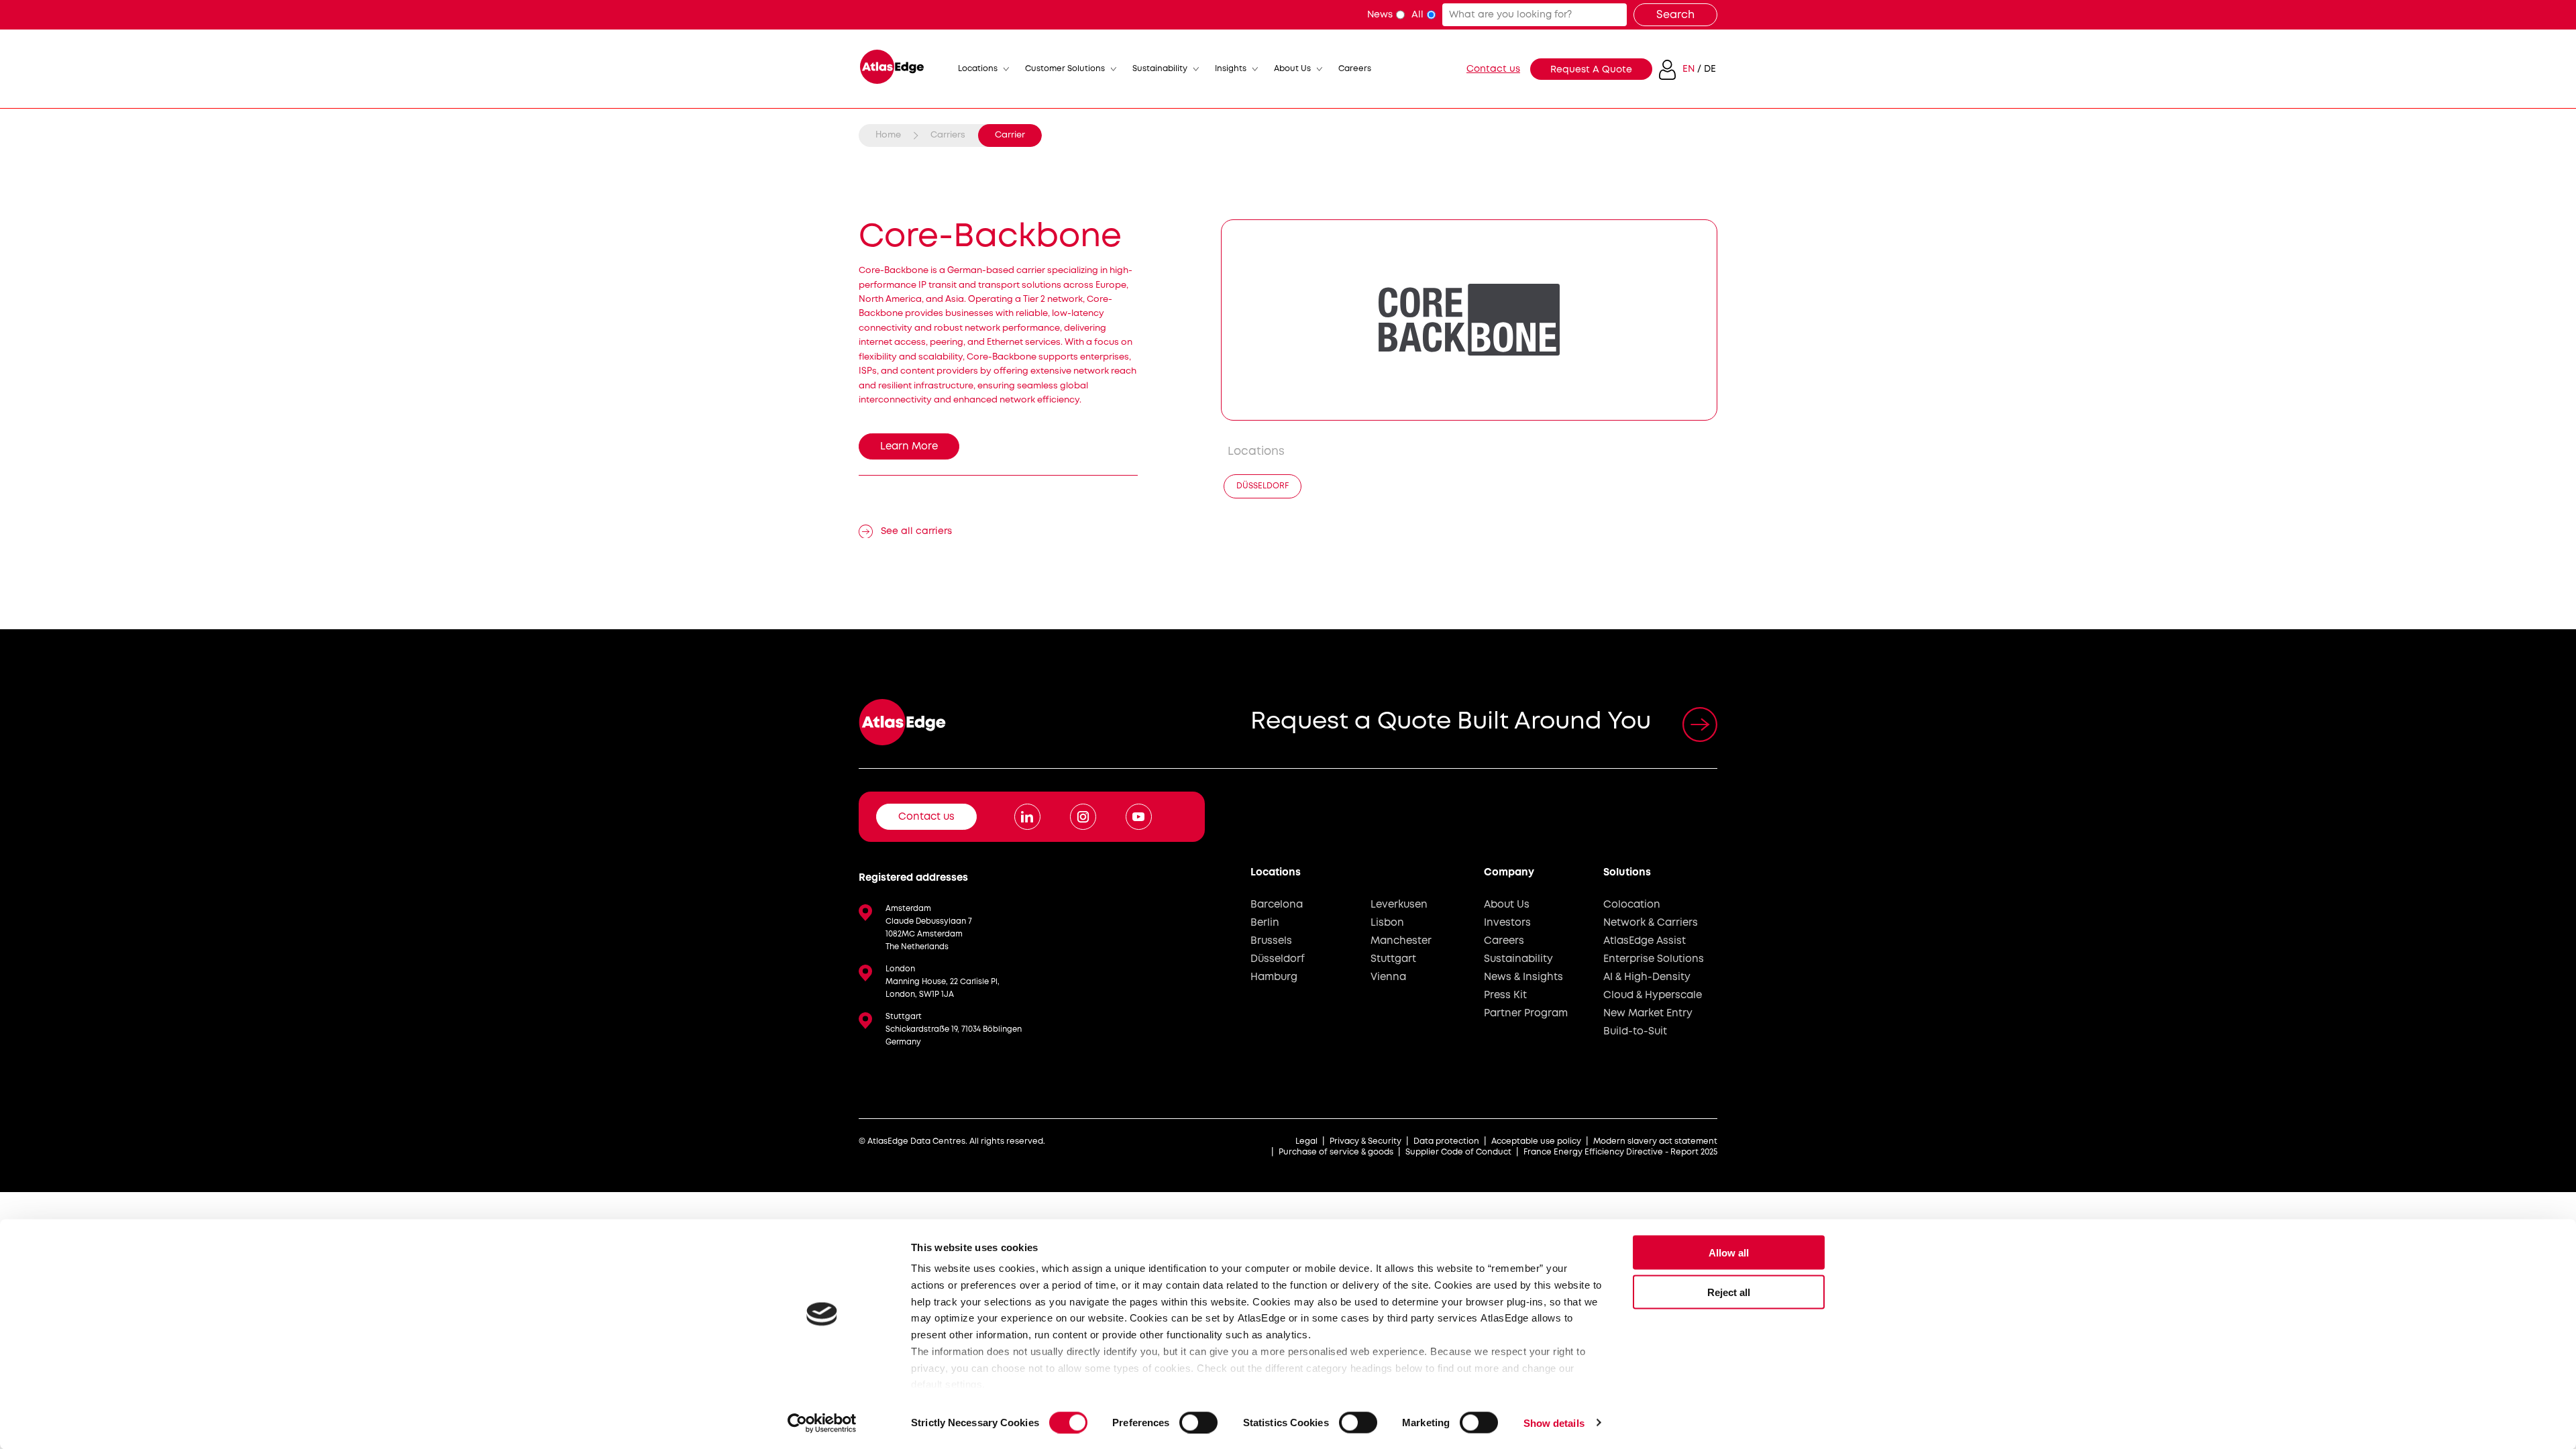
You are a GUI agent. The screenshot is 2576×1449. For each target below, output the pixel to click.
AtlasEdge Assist (1645, 941)
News (1380, 15)
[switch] (1198, 1422)
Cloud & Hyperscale (1653, 996)
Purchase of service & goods (1336, 1152)
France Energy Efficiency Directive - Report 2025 (1620, 1152)
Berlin (1265, 923)
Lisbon (1387, 923)
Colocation (1632, 905)
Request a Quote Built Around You (1451, 722)
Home (888, 135)
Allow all (1729, 1253)
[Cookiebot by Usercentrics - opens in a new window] (822, 1423)
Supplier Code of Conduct (1458, 1152)
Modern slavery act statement (1655, 1141)
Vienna (1388, 977)
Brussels (1271, 941)
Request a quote (1591, 70)
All (1417, 15)
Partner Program (1526, 1014)
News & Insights (1523, 977)
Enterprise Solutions (1654, 959)
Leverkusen (1399, 905)
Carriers (948, 135)
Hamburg (1274, 977)
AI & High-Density (1647, 977)
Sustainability (1160, 69)
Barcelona (1277, 905)
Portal (1667, 70)
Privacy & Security (1365, 1141)
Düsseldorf (1263, 486)
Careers (1355, 69)
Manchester (1401, 941)
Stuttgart (1393, 959)
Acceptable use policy (1536, 1141)
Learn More (909, 447)
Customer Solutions (1065, 69)
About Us (1292, 69)
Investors (1507, 923)
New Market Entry (1648, 1014)
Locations (978, 69)
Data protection (1446, 1141)
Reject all (1729, 1292)
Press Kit (1505, 996)
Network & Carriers (1651, 923)
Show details (1554, 1423)
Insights (1231, 69)
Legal (1306, 1141)
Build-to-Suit (1635, 1032)
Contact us (1493, 69)
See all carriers (916, 531)
